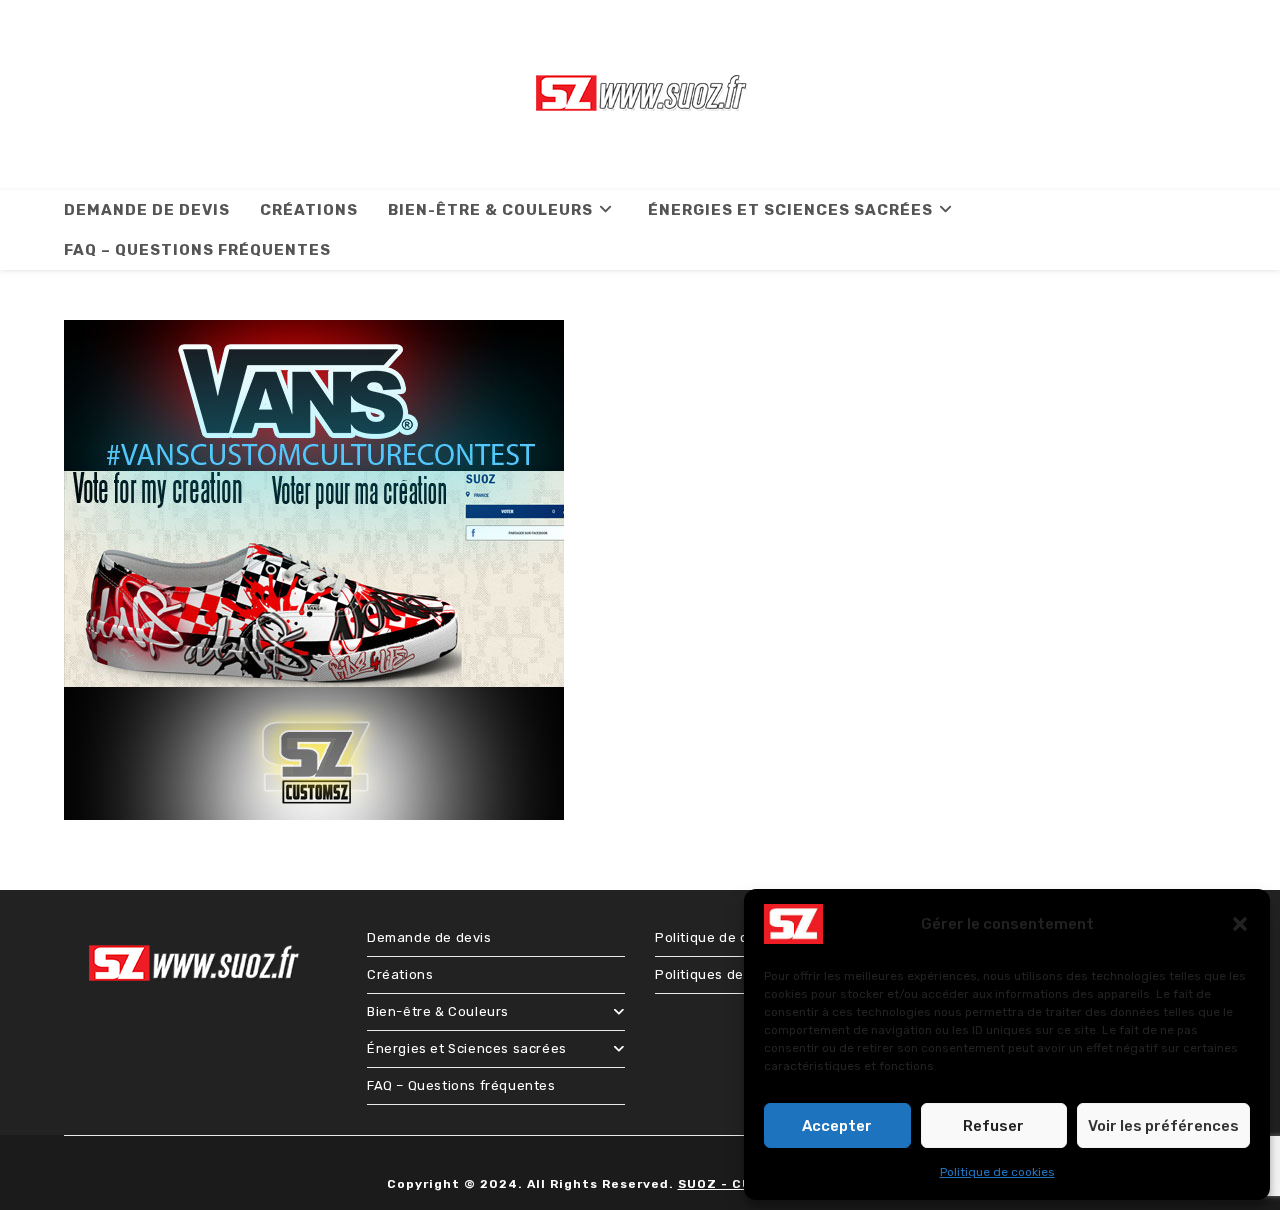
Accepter (837, 1126)
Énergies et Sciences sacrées (467, 1048)
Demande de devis (429, 937)
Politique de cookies (997, 1172)
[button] (1240, 924)
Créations (400, 974)
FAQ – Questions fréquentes (461, 1085)
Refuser (993, 1126)
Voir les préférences (1163, 1126)
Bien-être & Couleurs (438, 1011)
